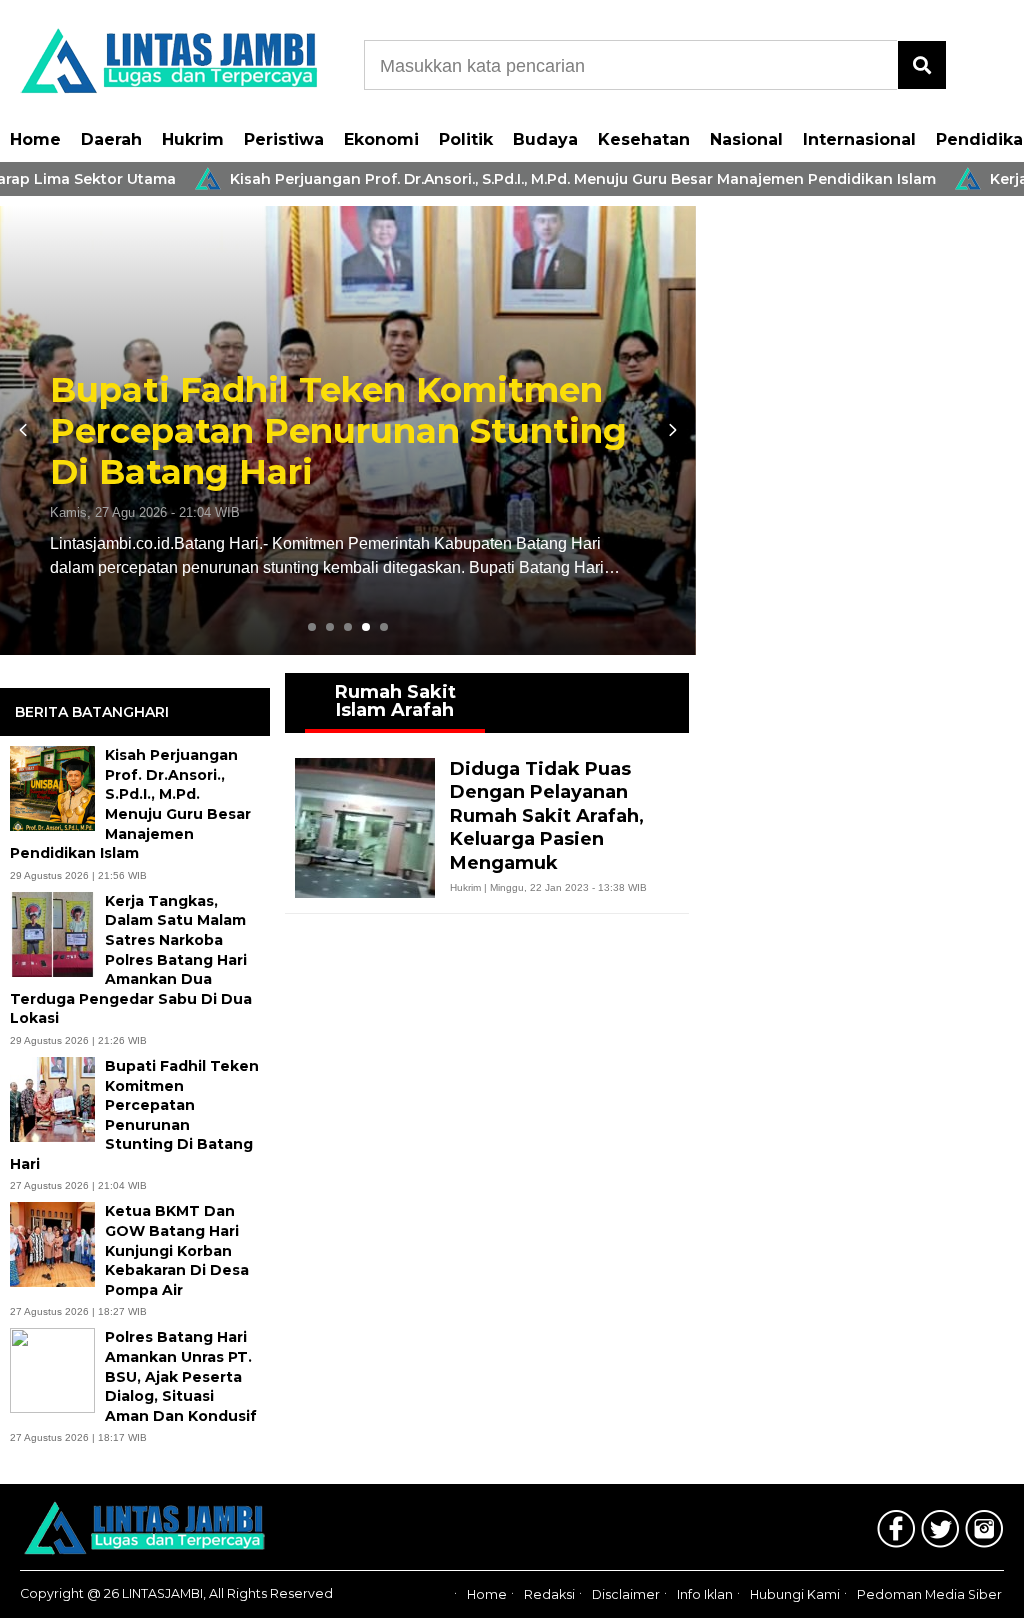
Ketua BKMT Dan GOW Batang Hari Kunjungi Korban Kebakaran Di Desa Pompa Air (177, 1250)
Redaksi (549, 1595)
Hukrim (193, 139)
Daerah (111, 139)
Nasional (746, 139)
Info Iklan (705, 1595)
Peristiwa (284, 139)
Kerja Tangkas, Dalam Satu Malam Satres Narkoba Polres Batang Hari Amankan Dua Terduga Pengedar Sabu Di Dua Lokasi (131, 960)
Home (35, 139)
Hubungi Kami (795, 1595)
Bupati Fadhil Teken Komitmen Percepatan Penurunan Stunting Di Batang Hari (338, 431)
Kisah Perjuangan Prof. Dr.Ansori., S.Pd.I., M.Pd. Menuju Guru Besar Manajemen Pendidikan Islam (542, 179)
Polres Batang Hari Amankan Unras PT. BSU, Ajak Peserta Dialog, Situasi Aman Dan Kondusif (181, 1376)
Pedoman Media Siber (929, 1595)
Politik (466, 139)
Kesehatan (644, 139)
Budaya (545, 139)
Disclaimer (626, 1595)
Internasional (859, 139)
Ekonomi (381, 139)
